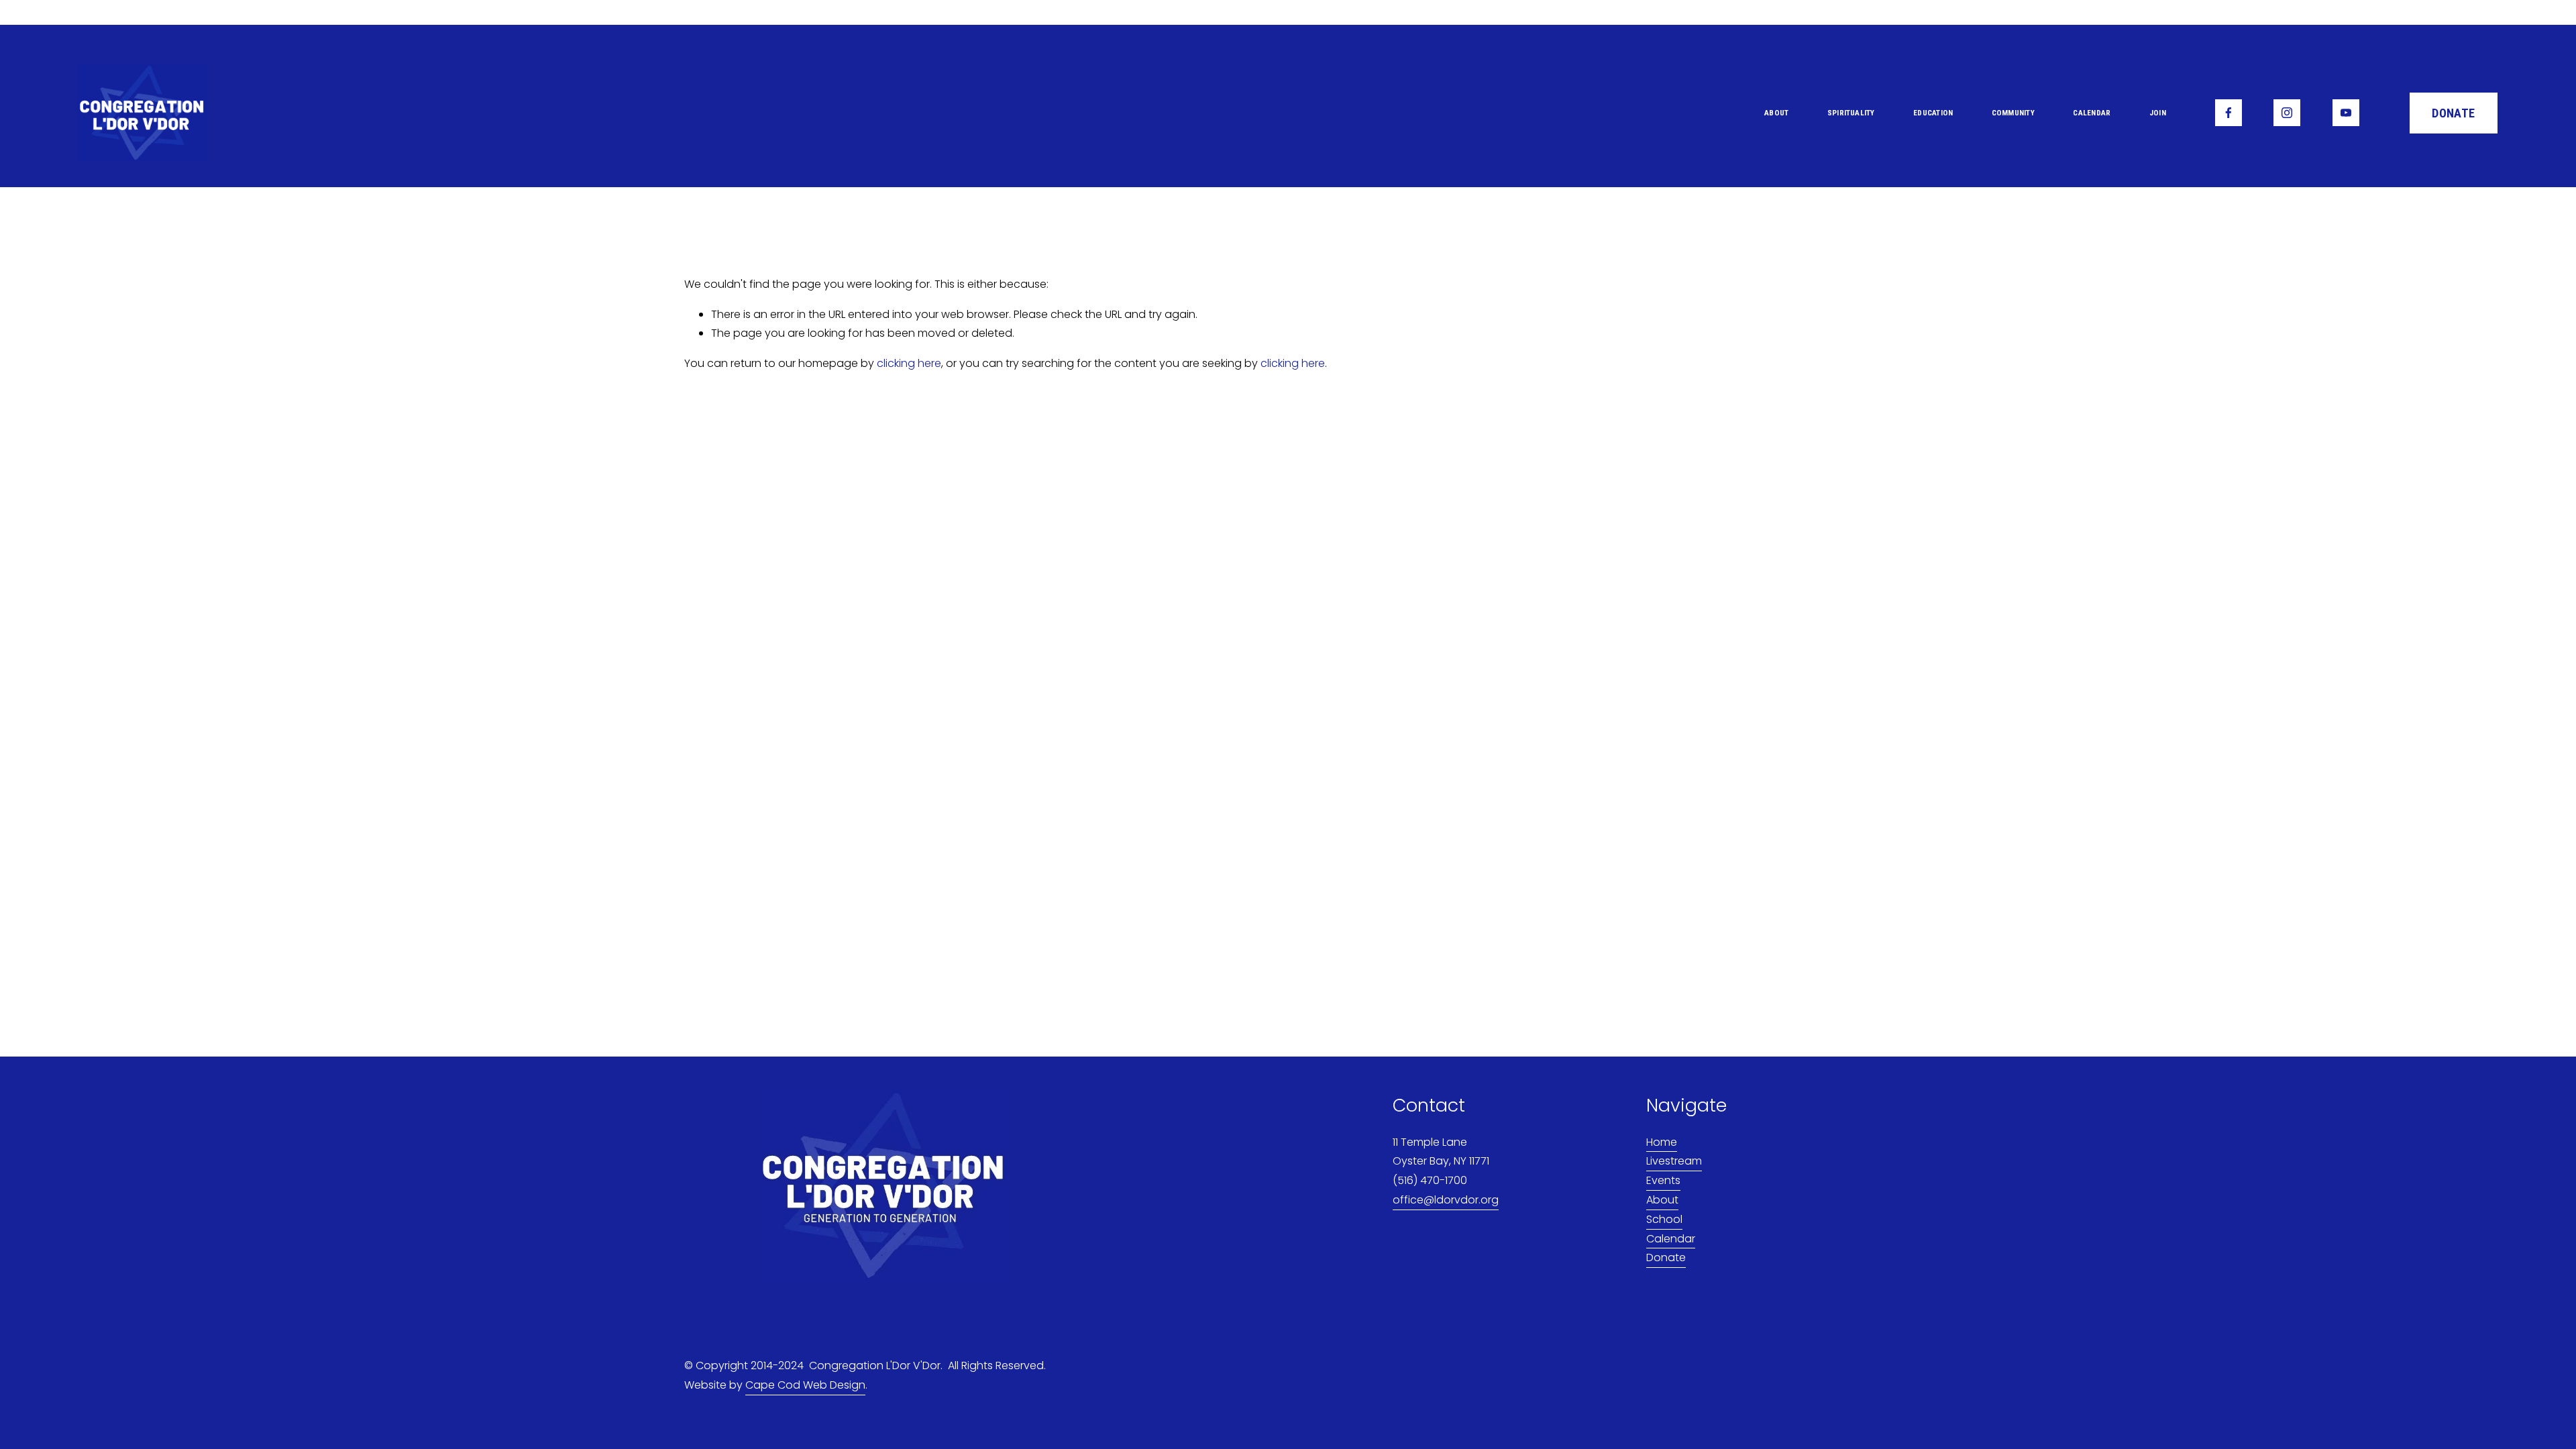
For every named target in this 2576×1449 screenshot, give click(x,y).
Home (1662, 1142)
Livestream (1674, 1161)
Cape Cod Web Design (805, 1385)
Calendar (2092, 113)
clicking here (909, 363)
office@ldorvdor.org (1446, 1200)
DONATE (2453, 113)
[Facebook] (2229, 113)
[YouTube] (2346, 113)
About (1662, 1200)
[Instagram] (2287, 113)
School (1664, 1219)
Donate (1666, 1257)
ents (1669, 1180)
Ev (1652, 1180)
